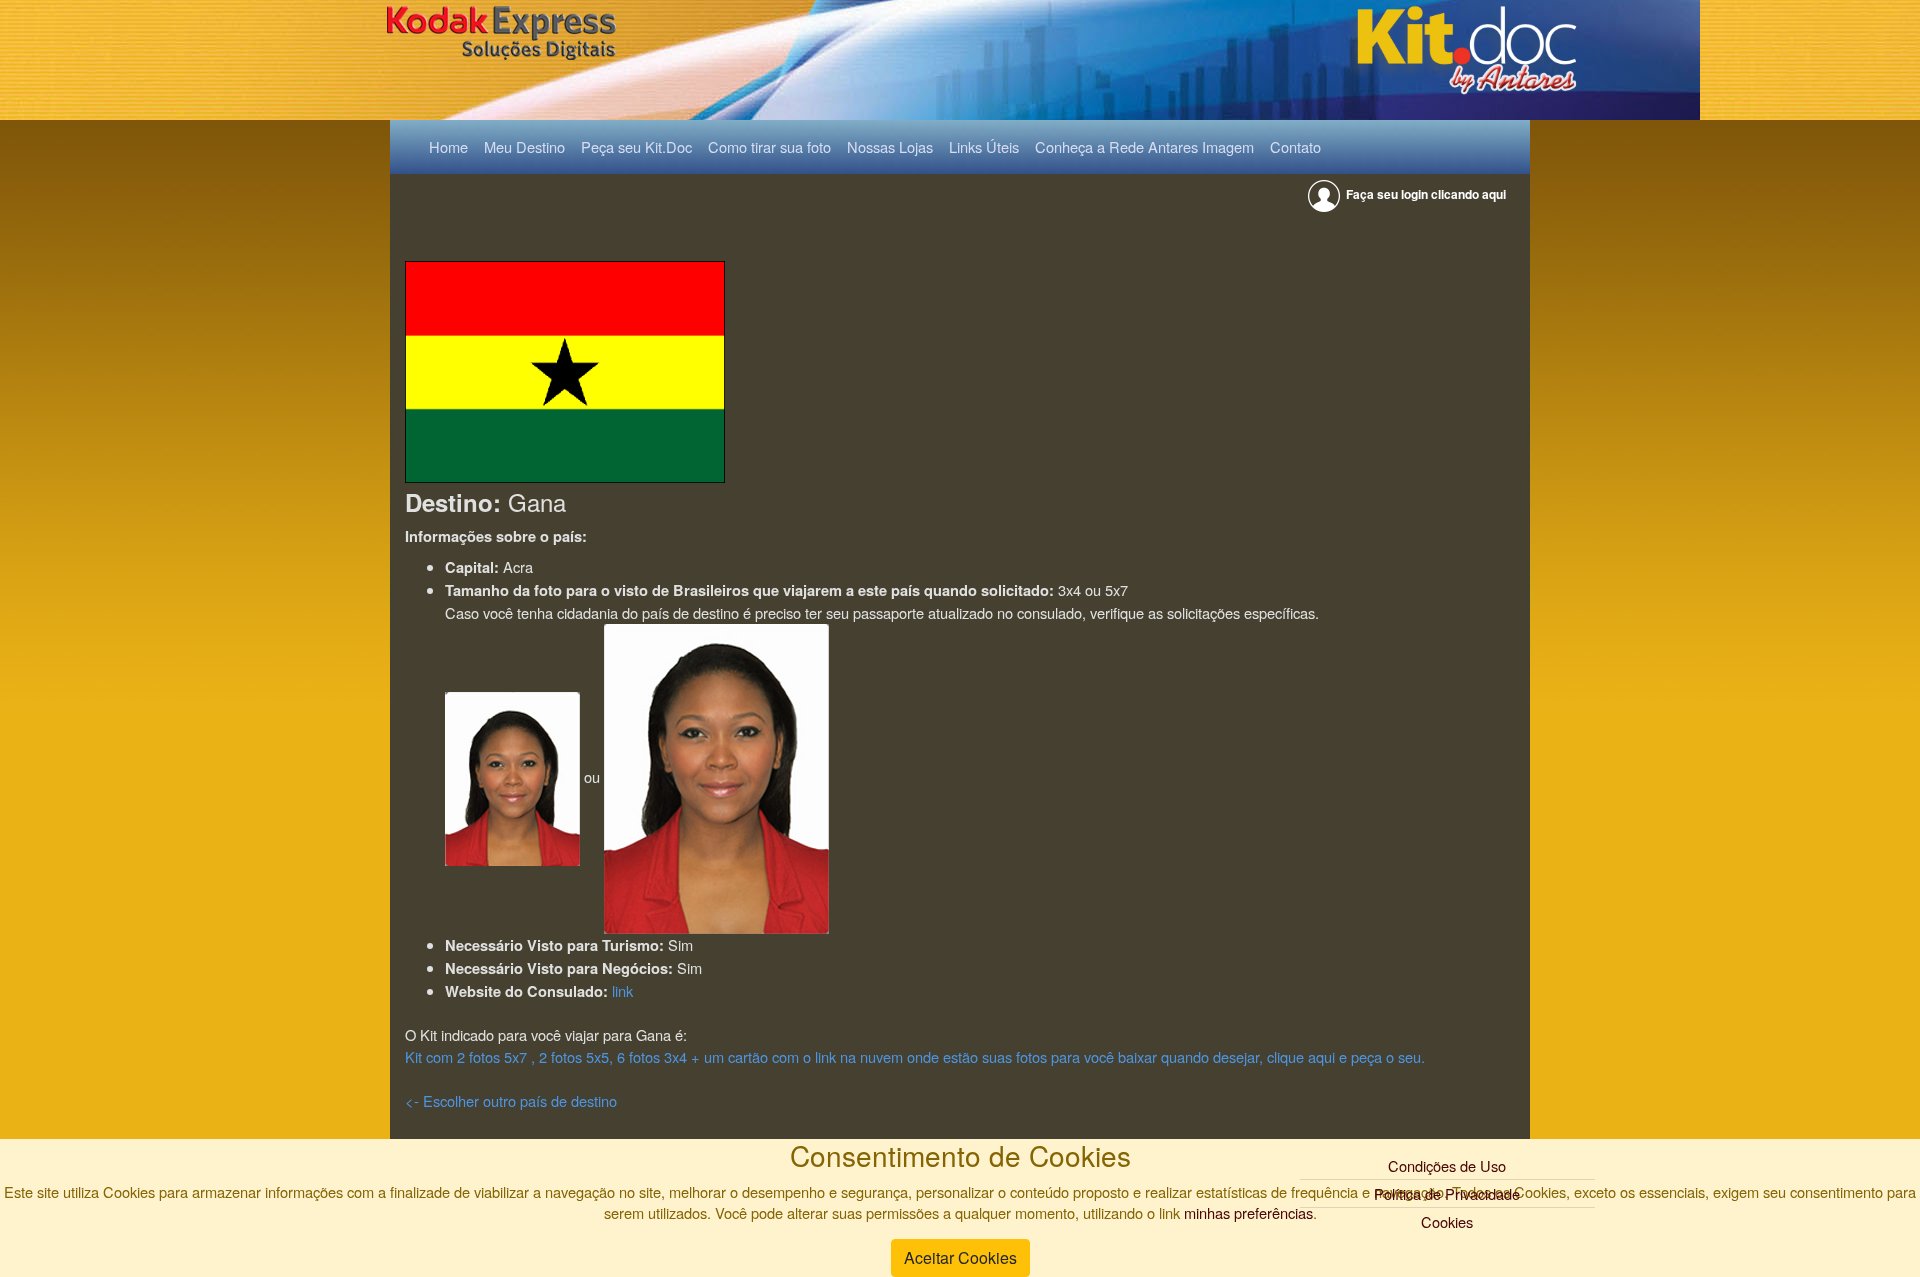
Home (452, 146)
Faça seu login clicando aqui (1424, 194)
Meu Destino (524, 146)
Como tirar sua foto (769, 146)
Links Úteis (984, 146)
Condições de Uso (1447, 1165)
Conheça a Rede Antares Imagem (1144, 146)
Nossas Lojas (890, 146)
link (622, 990)
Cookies (1447, 1221)
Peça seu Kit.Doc (636, 146)
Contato (1295, 146)
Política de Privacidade (1447, 1193)
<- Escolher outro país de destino (511, 1100)
